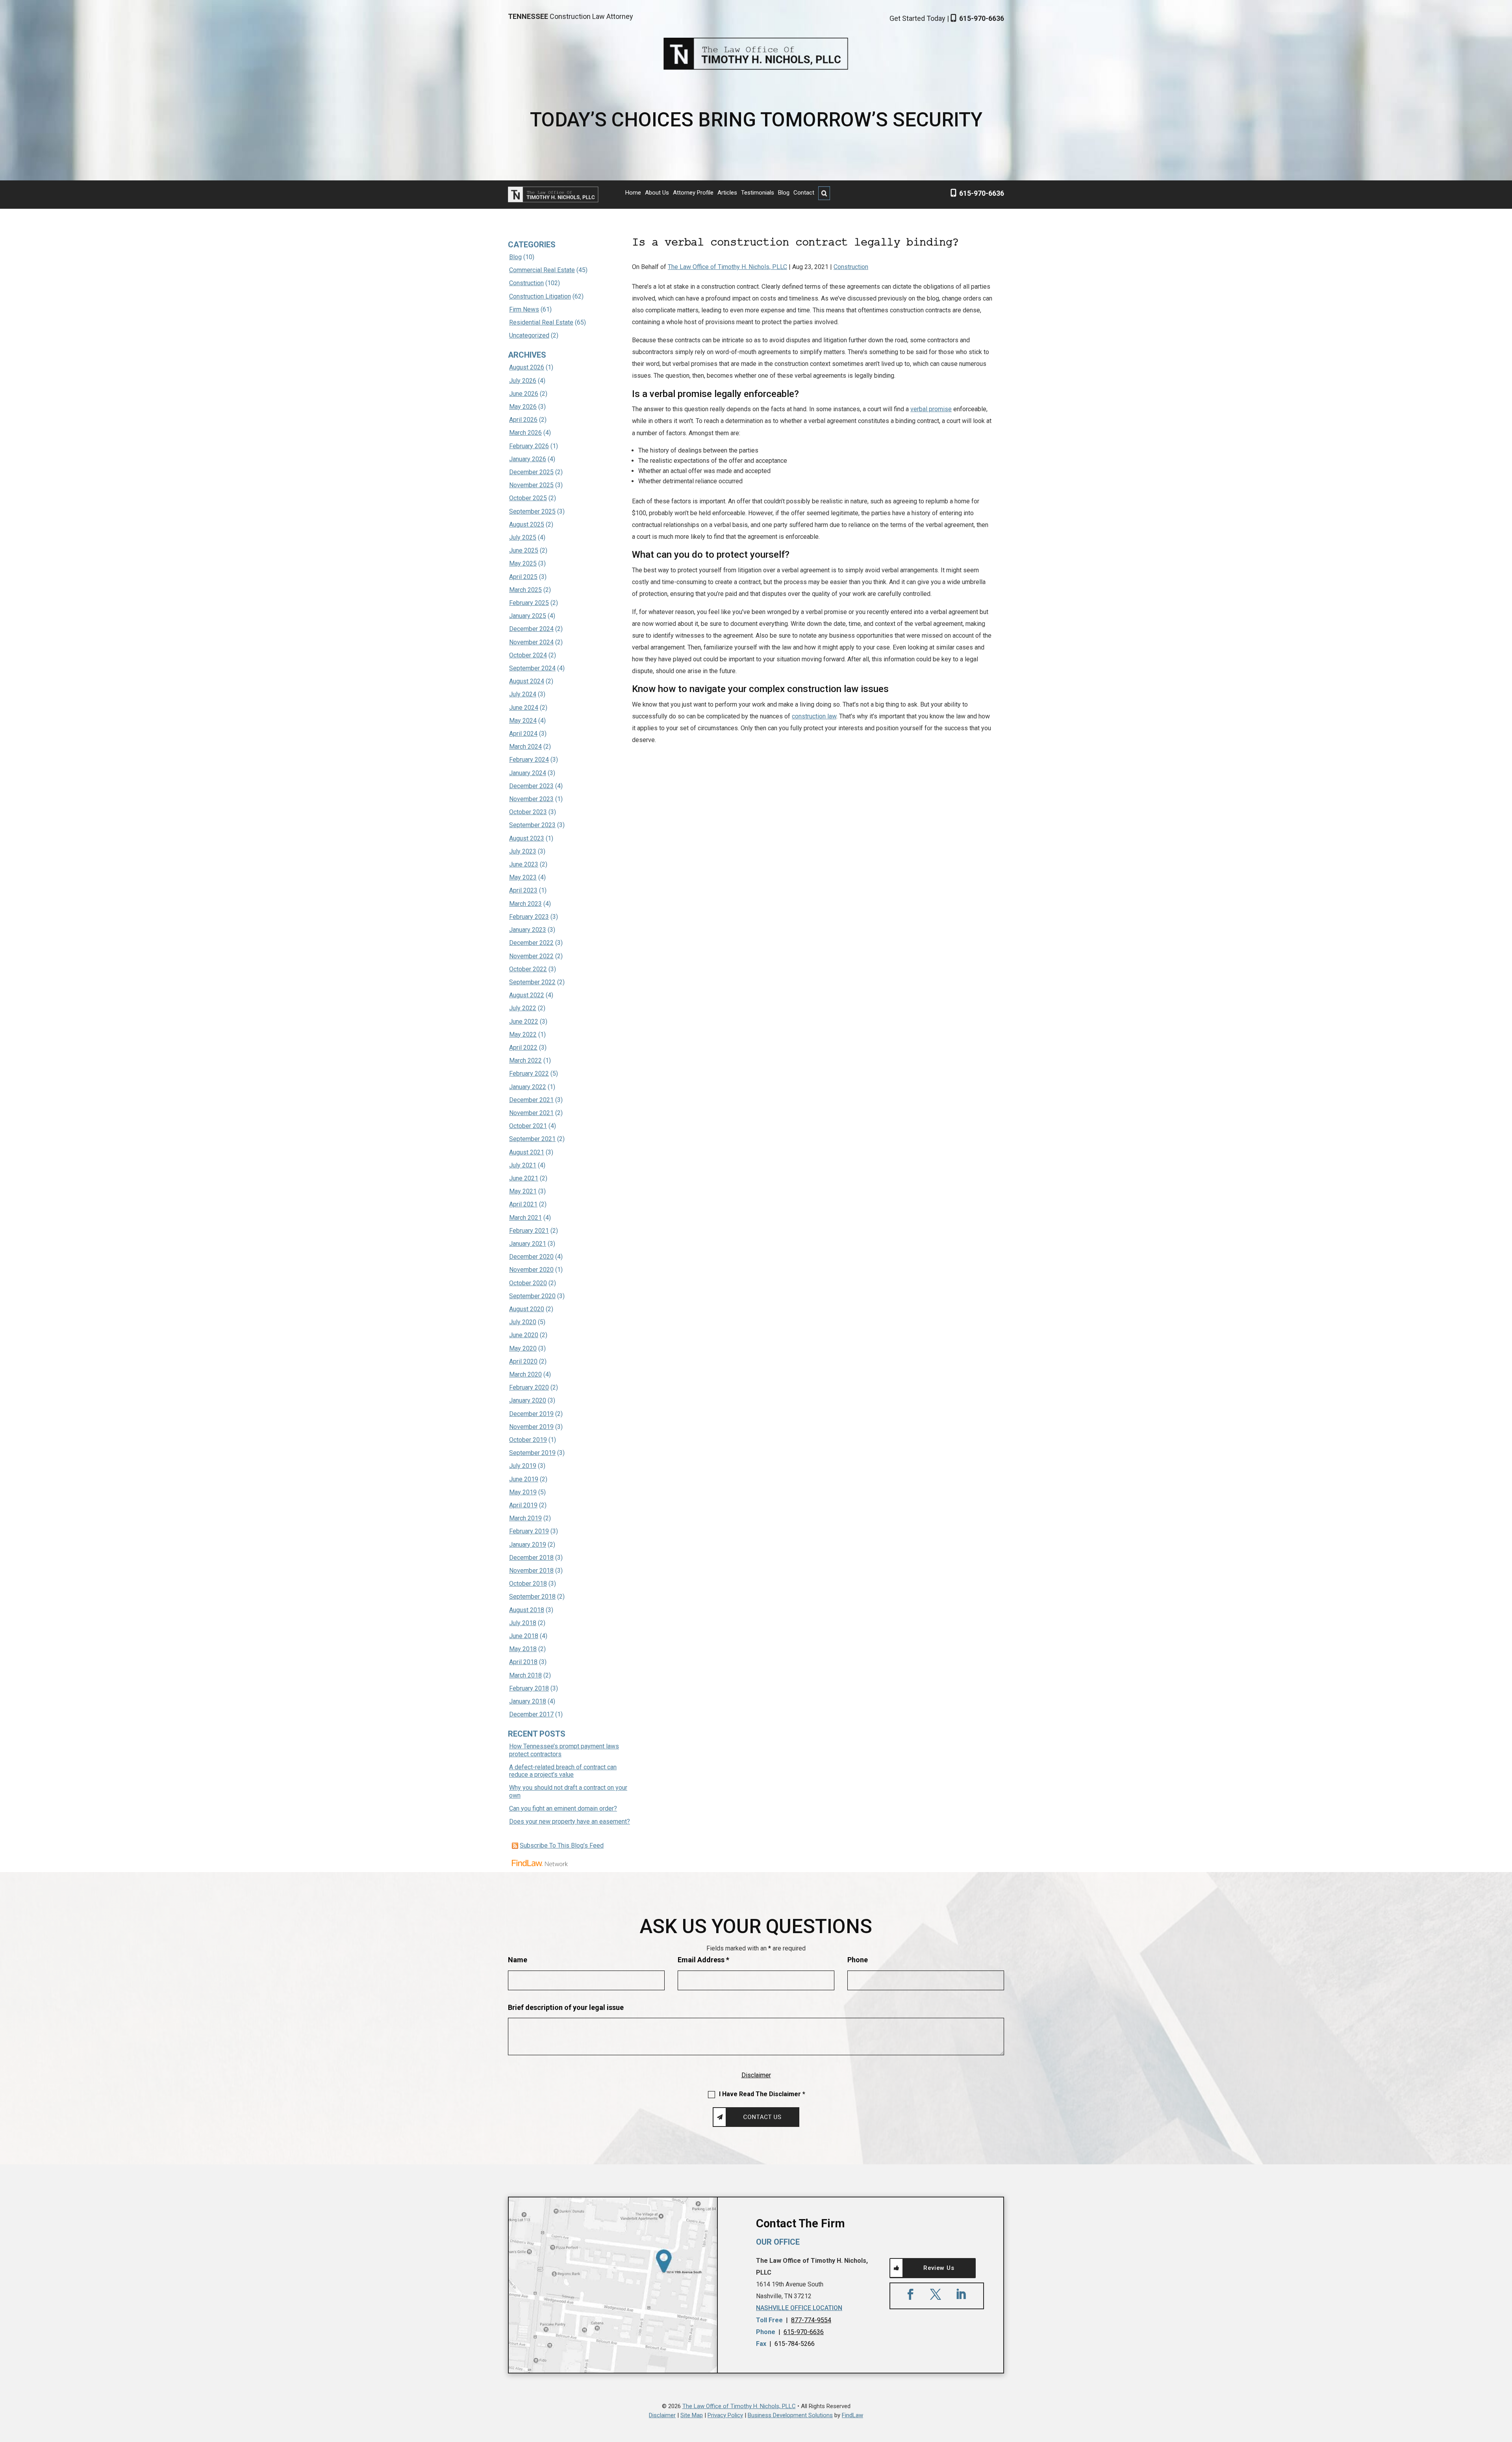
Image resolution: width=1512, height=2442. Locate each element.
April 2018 (523, 1662)
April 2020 (523, 1361)
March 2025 (525, 590)
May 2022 (523, 1035)
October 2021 (528, 1126)
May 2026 (523, 407)
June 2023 (524, 864)
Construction (851, 267)
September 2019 (532, 1453)
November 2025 (531, 485)
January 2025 (528, 616)
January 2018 (528, 1701)
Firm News (524, 309)
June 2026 (524, 394)
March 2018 (525, 1675)
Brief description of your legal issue (566, 2007)
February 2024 (529, 760)
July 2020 (523, 1322)
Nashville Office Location (799, 2308)
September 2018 (532, 1597)
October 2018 (528, 1584)
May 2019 (523, 1492)
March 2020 (525, 1374)
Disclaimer (756, 2075)
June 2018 (524, 1636)
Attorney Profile (693, 193)
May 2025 (523, 563)
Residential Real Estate (541, 322)
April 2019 (523, 1505)
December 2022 (531, 943)
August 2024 (527, 681)
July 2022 (523, 1008)
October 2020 (528, 1283)
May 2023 (523, 877)
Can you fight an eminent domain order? (563, 1808)
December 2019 (531, 1414)
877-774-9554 (811, 2320)
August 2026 (527, 367)
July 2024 (523, 694)
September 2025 (532, 511)
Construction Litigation (540, 296)
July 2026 (523, 381)
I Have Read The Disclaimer (762, 2094)
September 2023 (532, 825)
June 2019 (524, 1479)
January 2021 (528, 1244)
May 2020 (523, 1348)
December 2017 (531, 1714)
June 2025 (524, 550)
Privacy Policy (725, 2415)
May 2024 (523, 721)
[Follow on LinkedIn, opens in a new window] (961, 2294)
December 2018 (531, 1558)
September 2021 (532, 1139)
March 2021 (525, 1218)
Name (518, 1960)
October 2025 (528, 498)
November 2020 (531, 1270)
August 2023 (527, 838)
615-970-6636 (982, 18)
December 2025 (531, 472)
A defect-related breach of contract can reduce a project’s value (563, 1771)
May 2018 (523, 1649)
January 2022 (528, 1087)
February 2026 (529, 446)
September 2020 (532, 1296)
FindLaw (852, 2415)
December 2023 (531, 786)
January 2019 (528, 1545)
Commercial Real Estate (542, 270)
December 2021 (531, 1100)
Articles (727, 193)
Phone (858, 1960)
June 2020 (524, 1335)
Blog (784, 193)
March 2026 (525, 433)
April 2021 (523, 1204)
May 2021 (523, 1191)
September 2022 (532, 982)
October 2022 (528, 969)
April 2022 (523, 1047)
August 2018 (527, 1610)
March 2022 (525, 1060)
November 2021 (531, 1113)
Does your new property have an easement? (570, 1821)
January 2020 (528, 1400)
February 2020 (529, 1387)
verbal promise (931, 409)
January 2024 (528, 773)
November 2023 (531, 799)
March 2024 (525, 747)
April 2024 (523, 734)
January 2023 (528, 930)
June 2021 (524, 1178)
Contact (804, 193)
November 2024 (531, 642)
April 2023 (523, 890)
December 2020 (531, 1257)
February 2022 (529, 1073)
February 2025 (529, 603)
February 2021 (529, 1231)
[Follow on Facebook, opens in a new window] (910, 2294)
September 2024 (532, 668)
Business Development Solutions (790, 2415)
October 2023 (528, 812)
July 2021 (523, 1165)
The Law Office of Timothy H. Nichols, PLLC (727, 267)
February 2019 (529, 1531)
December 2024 (531, 629)
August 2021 (527, 1152)
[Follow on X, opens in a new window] (936, 2294)
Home (633, 193)
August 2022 (527, 995)
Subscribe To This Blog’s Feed (562, 1845)
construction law (814, 716)
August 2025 (527, 524)
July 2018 (523, 1623)
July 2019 (523, 1466)
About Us (657, 193)
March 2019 (525, 1518)
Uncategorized (529, 335)
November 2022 (531, 956)
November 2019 (531, 1427)
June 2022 (524, 1022)
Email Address (703, 1960)
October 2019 (528, 1440)
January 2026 (528, 459)
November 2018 (531, 1571)
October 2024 (528, 655)
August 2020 (527, 1309)
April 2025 (523, 577)
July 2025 (523, 537)
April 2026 (523, 420)
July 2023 (523, 851)
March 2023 (525, 904)
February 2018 (529, 1688)
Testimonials (758, 193)
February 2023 (529, 917)
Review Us (939, 2268)
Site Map (692, 2415)
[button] (1504, 2385)
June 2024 (524, 708)
